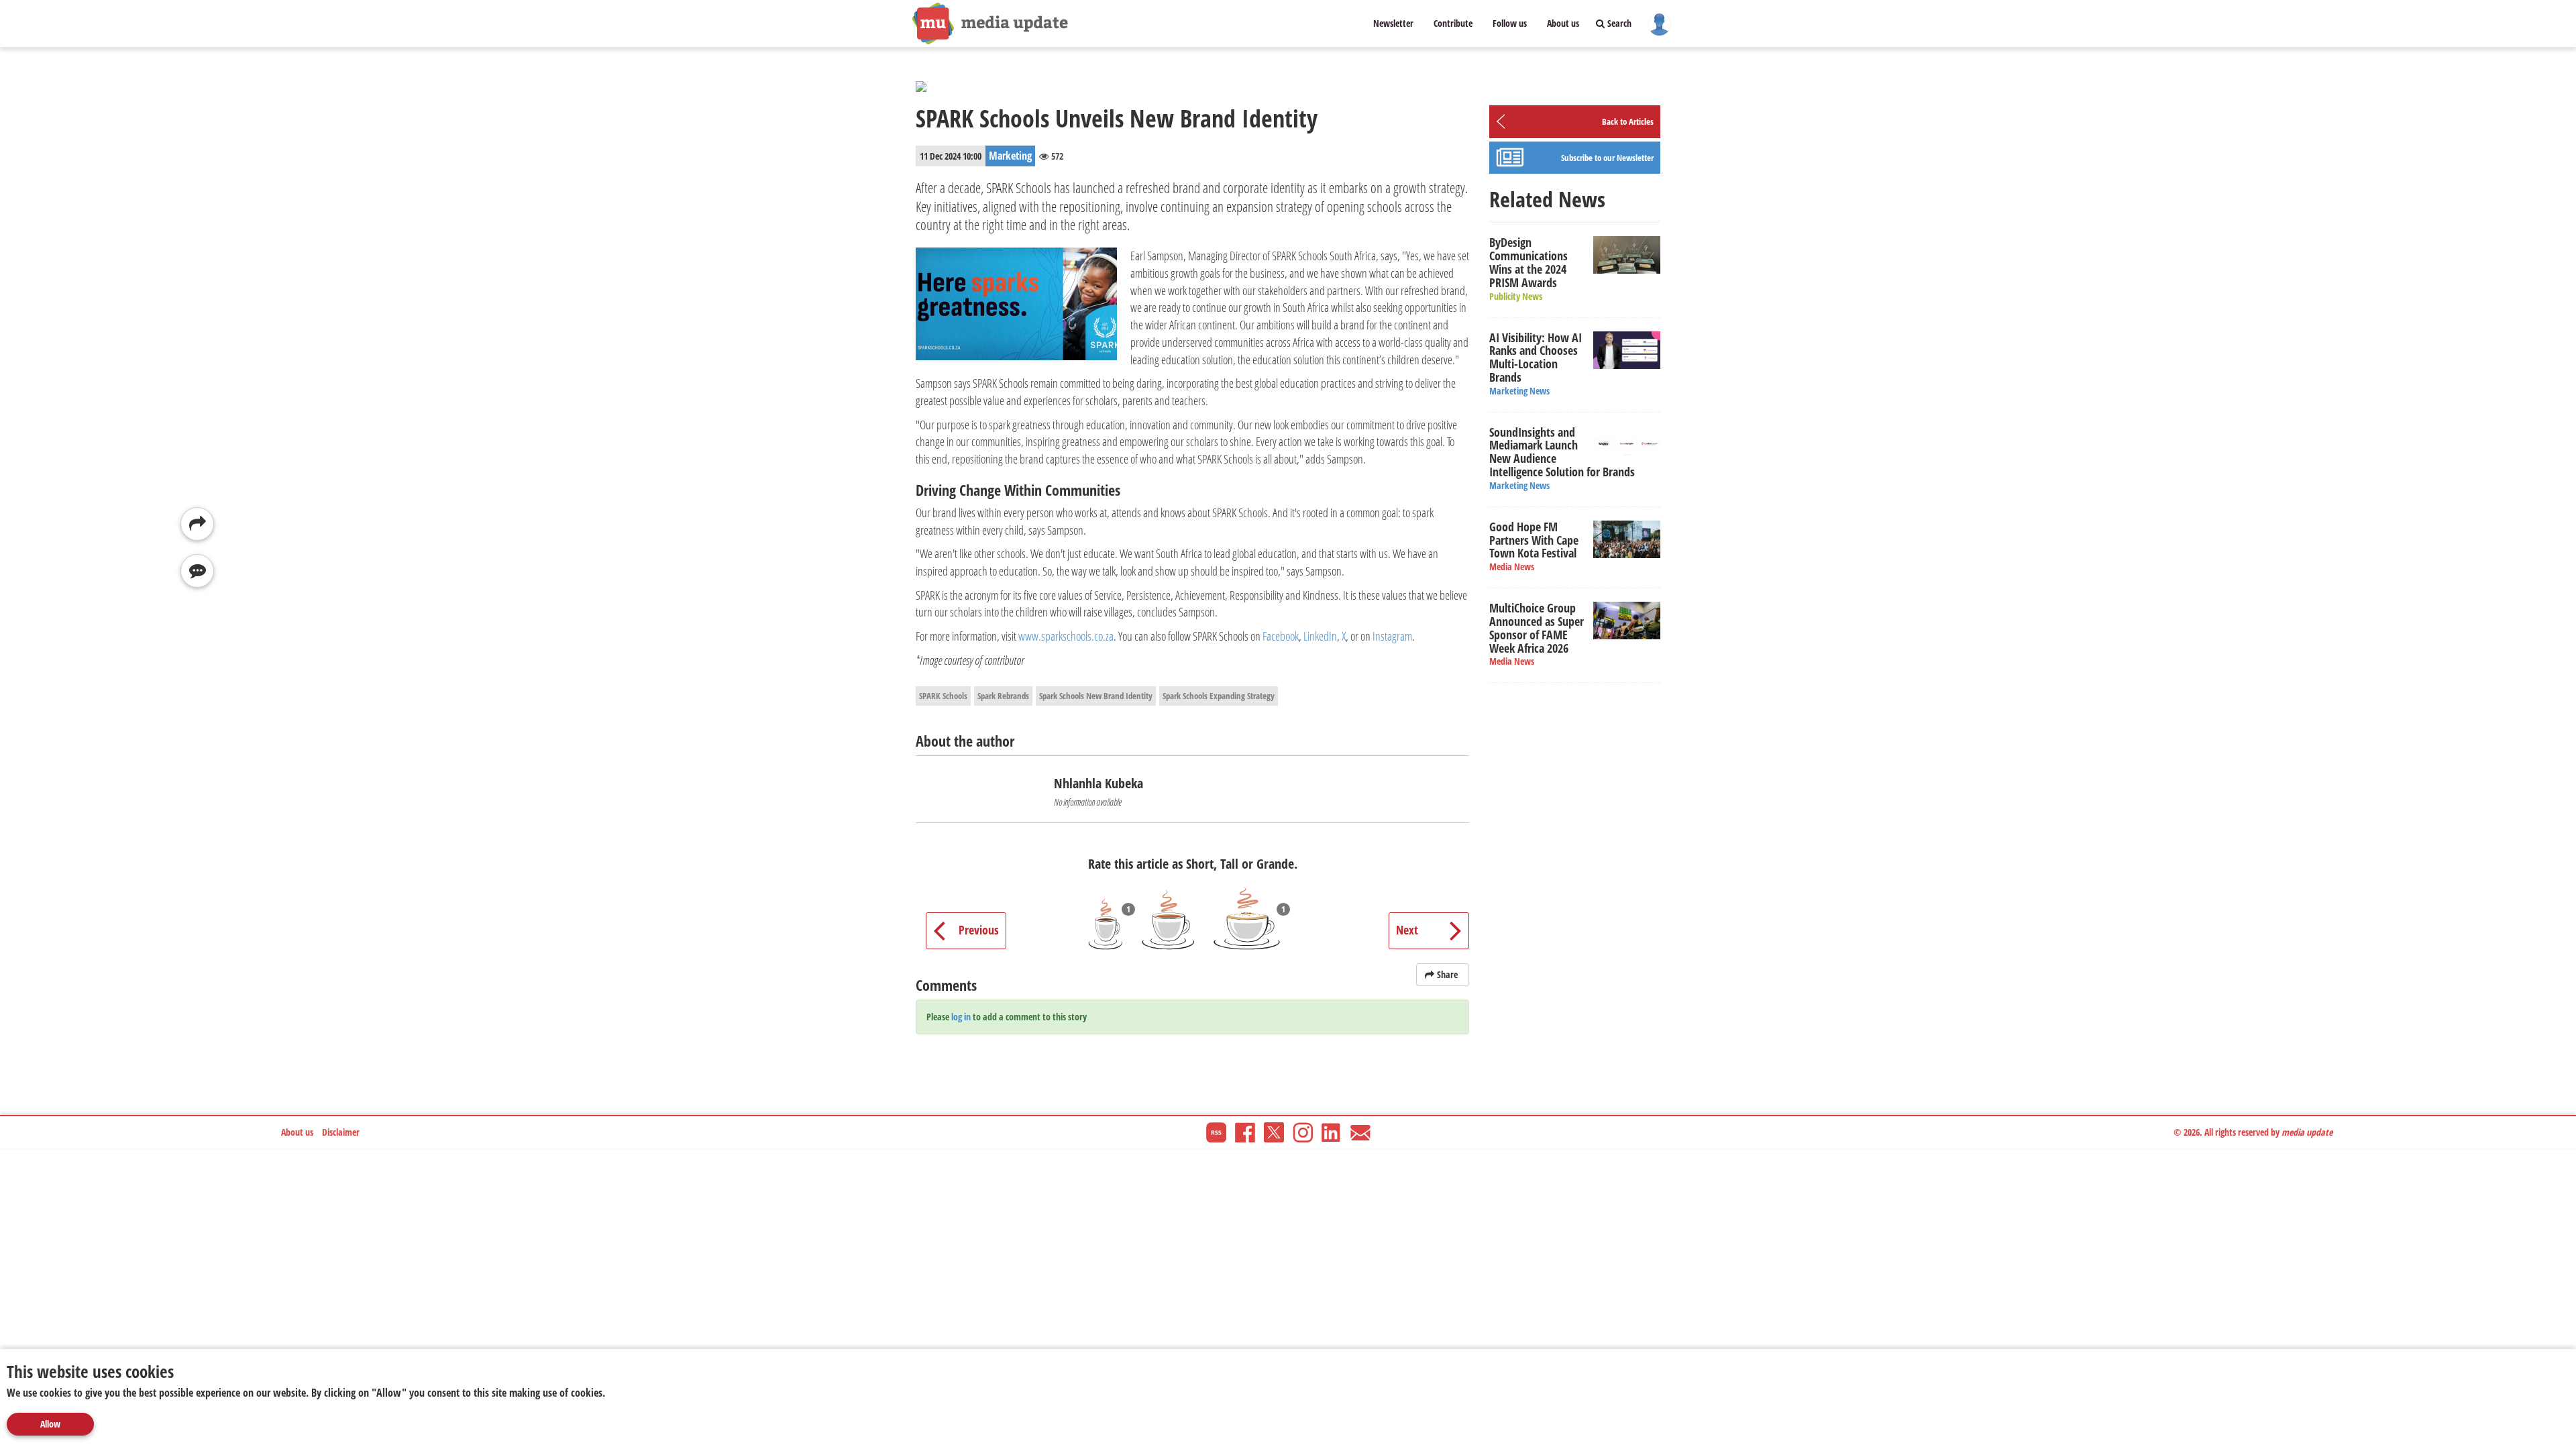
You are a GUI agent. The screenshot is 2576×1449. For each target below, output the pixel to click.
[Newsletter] (1360, 1131)
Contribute (1453, 23)
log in (961, 1017)
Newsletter (1393, 23)
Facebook (1281, 636)
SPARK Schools (943, 696)
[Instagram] (1303, 1131)
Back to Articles (1628, 121)
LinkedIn (1320, 636)
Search (1618, 23)
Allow (50, 1424)
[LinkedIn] (1332, 1131)
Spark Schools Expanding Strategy (1219, 696)
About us (1563, 23)
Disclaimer (341, 1132)
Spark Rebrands (1003, 696)
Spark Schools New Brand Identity (1096, 696)
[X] (1274, 1131)
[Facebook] (1245, 1131)
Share (1447, 974)
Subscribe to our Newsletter (1607, 158)
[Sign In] (1659, 23)
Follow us (1510, 23)
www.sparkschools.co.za (1066, 636)
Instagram (1392, 636)
